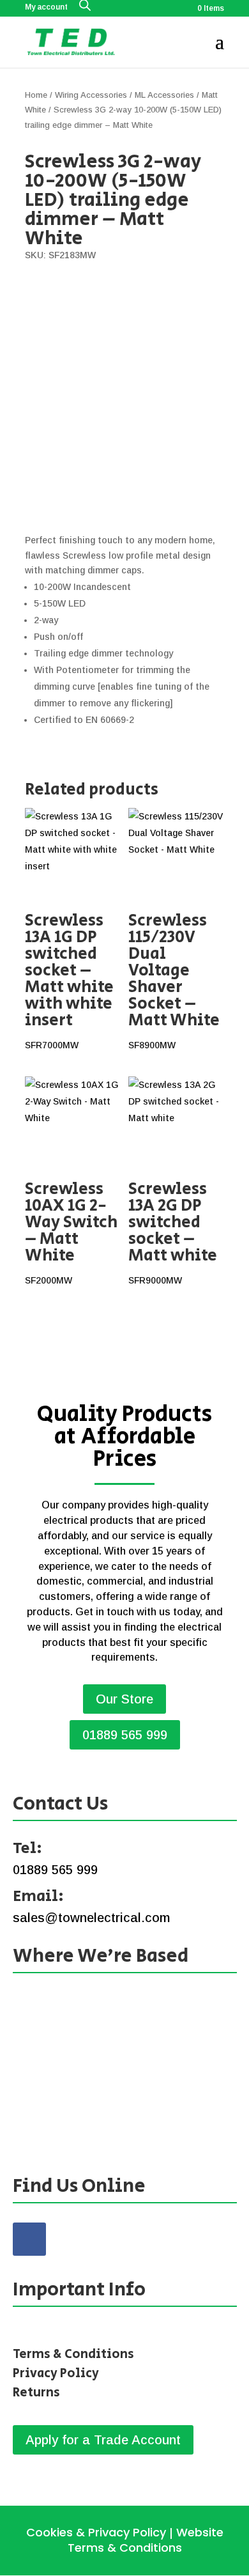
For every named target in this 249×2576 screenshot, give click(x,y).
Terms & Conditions (73, 2355)
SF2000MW (71, 1231)
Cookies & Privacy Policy (96, 2532)
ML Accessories (164, 95)
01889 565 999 (125, 1735)
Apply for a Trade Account (103, 2440)
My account (46, 7)
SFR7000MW (69, 979)
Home (36, 95)
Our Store (124, 1699)
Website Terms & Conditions (146, 2540)
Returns (36, 2393)
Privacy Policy (56, 2374)
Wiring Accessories (91, 95)
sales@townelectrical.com (91, 1918)
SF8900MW (174, 979)
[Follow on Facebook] (29, 2239)
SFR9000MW (173, 1231)
